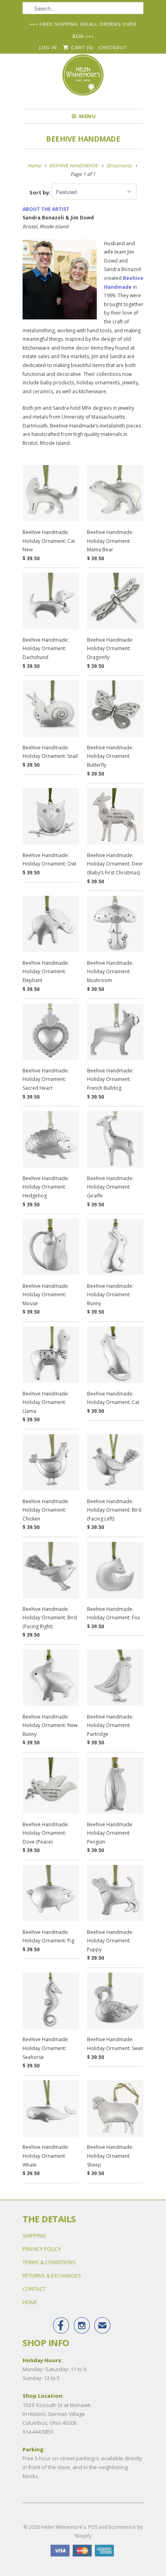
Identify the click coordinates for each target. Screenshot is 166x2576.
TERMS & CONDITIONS (49, 2262)
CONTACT (34, 2289)
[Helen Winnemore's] (83, 79)
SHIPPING (34, 2236)
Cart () (81, 48)
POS (93, 2527)
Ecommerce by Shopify (109, 2531)
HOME (30, 2302)
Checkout (113, 48)
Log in (48, 48)
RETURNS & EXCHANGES (52, 2276)
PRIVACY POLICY (42, 2249)
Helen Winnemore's (63, 2527)
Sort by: (41, 192)
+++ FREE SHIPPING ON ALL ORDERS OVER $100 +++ (83, 26)
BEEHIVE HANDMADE (83, 139)
